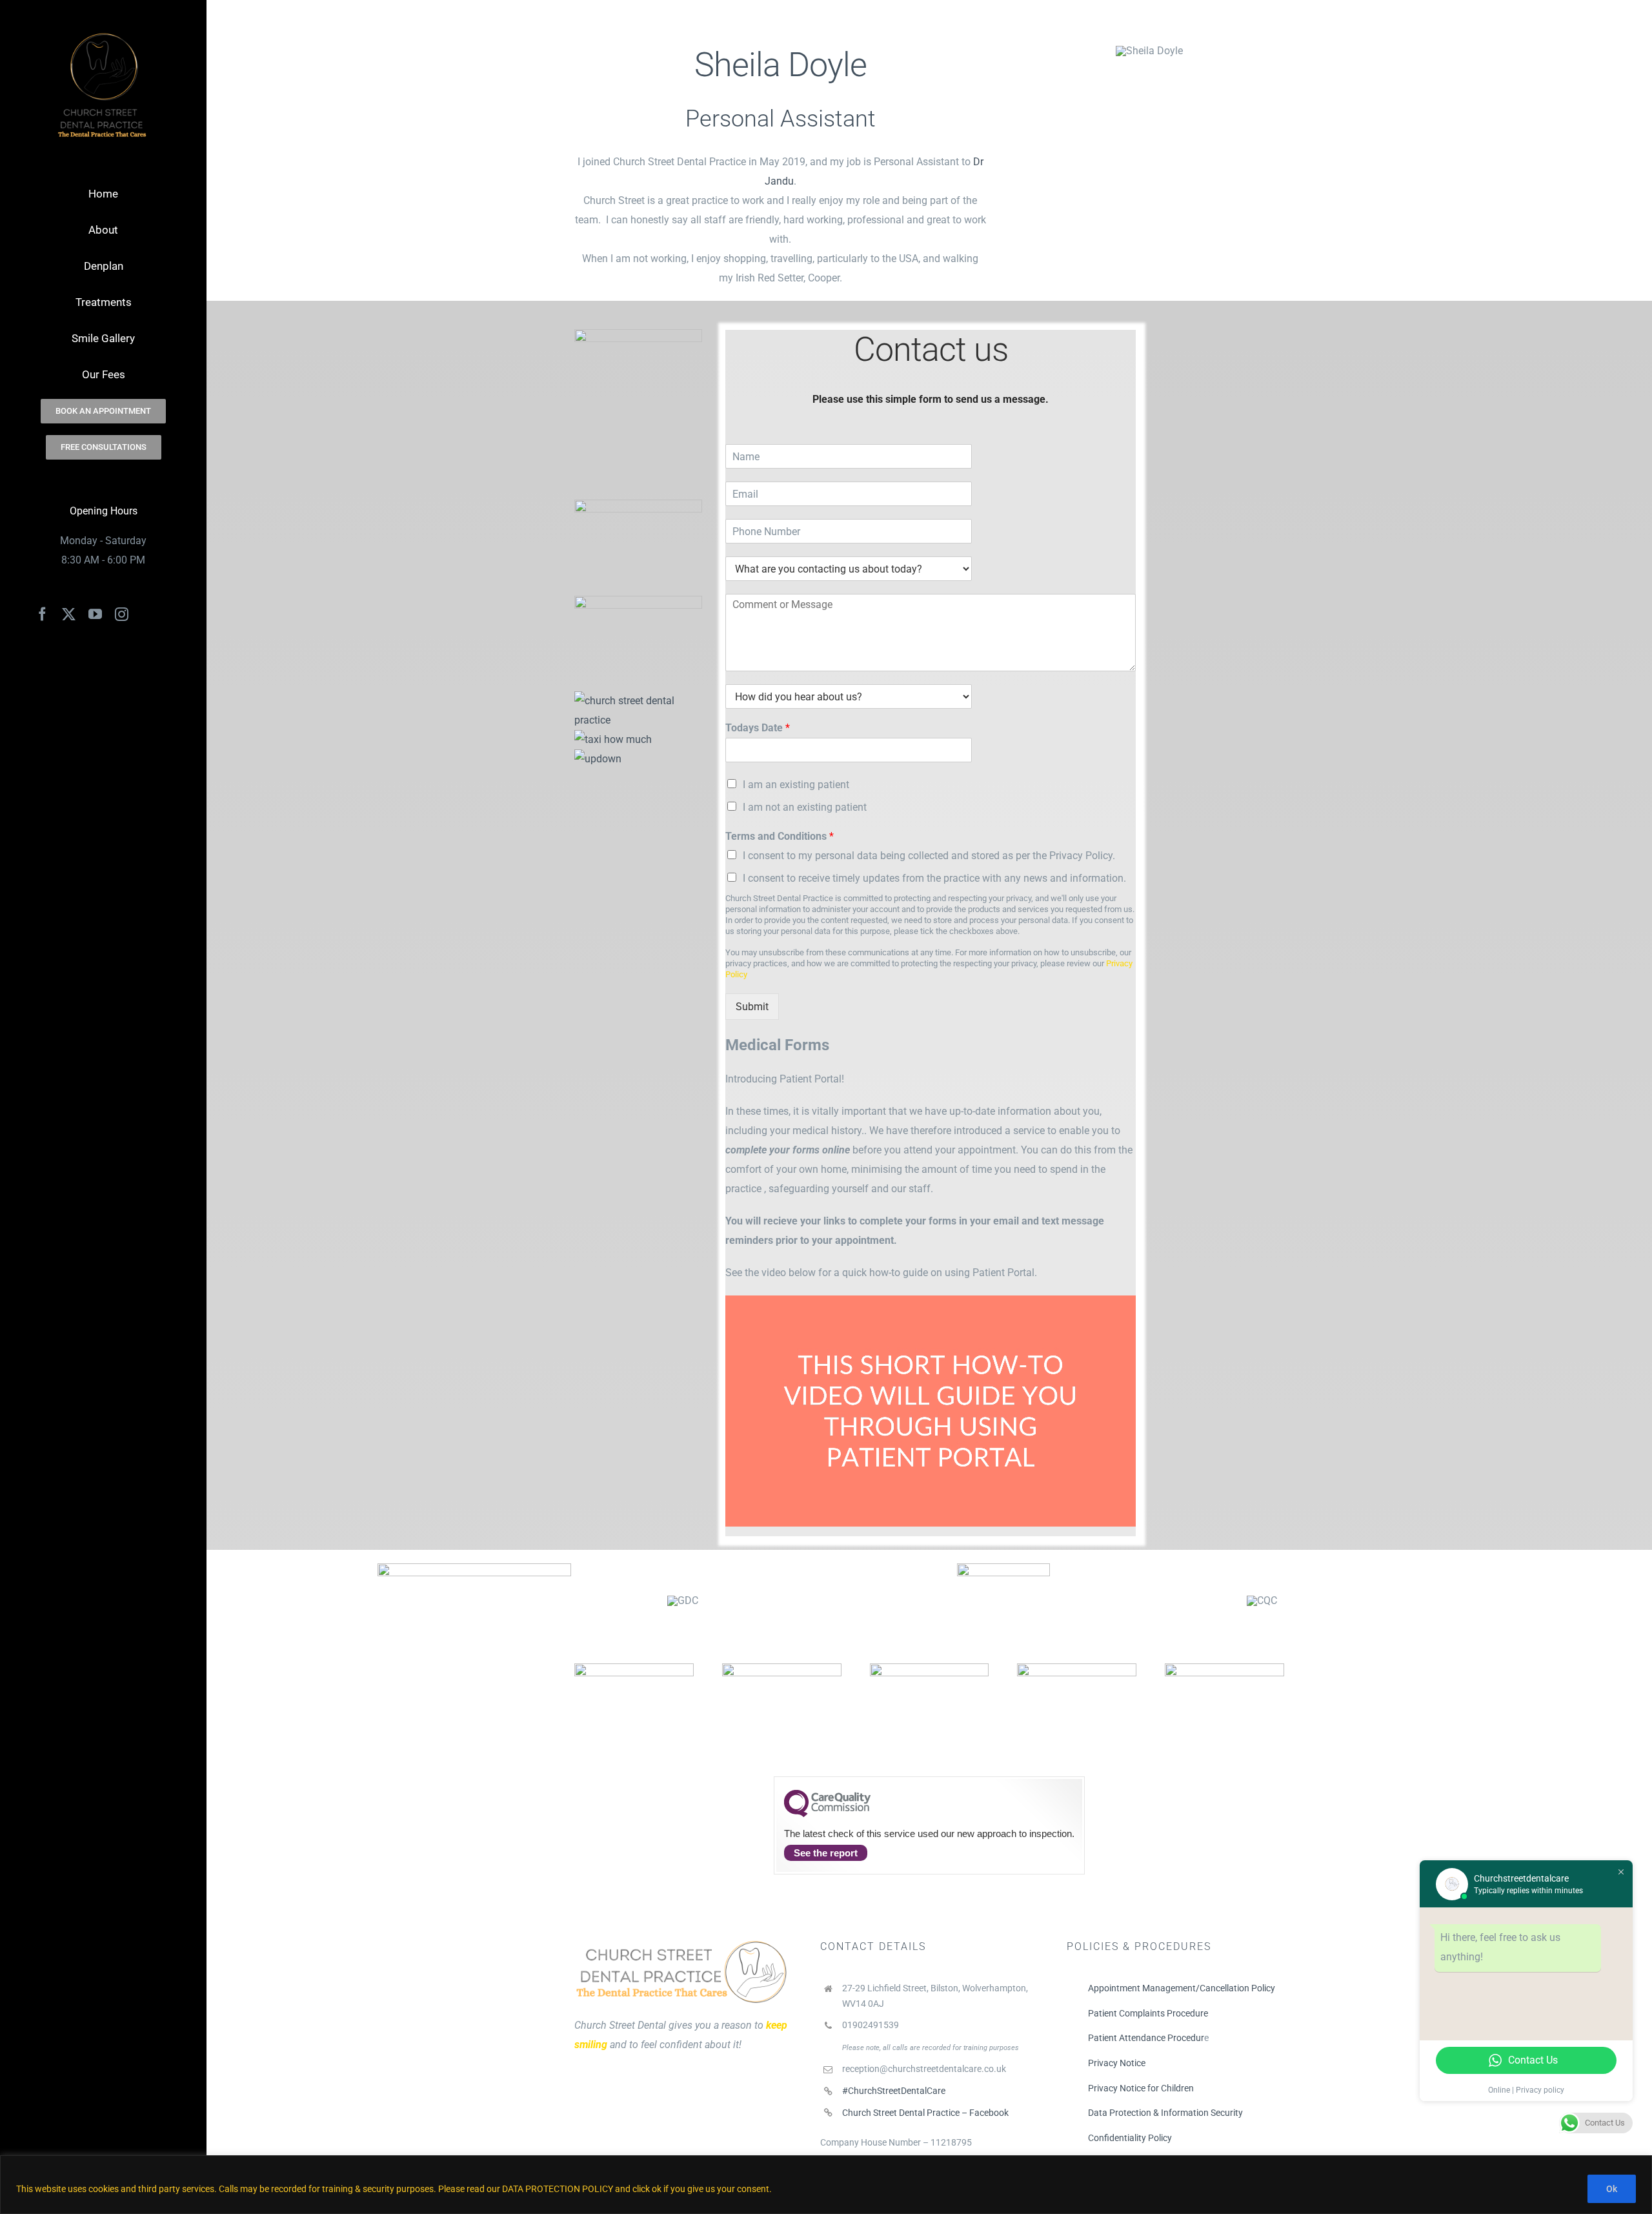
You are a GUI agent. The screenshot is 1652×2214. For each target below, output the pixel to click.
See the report (826, 1853)
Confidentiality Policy (1130, 2138)
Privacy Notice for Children (1141, 2088)
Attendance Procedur (1161, 2038)
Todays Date (758, 728)
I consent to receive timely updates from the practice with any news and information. (934, 878)
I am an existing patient (796, 785)
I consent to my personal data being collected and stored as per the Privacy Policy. (929, 856)
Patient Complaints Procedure (1148, 2013)
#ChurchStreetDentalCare (894, 2091)
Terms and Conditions (780, 836)
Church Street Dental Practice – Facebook (925, 2113)
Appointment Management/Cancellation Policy (1182, 1988)
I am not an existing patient (805, 807)
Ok (1612, 2189)
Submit (752, 1007)
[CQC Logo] (827, 1814)
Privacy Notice (1117, 2063)
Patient (1103, 2038)
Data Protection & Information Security (1165, 2113)
